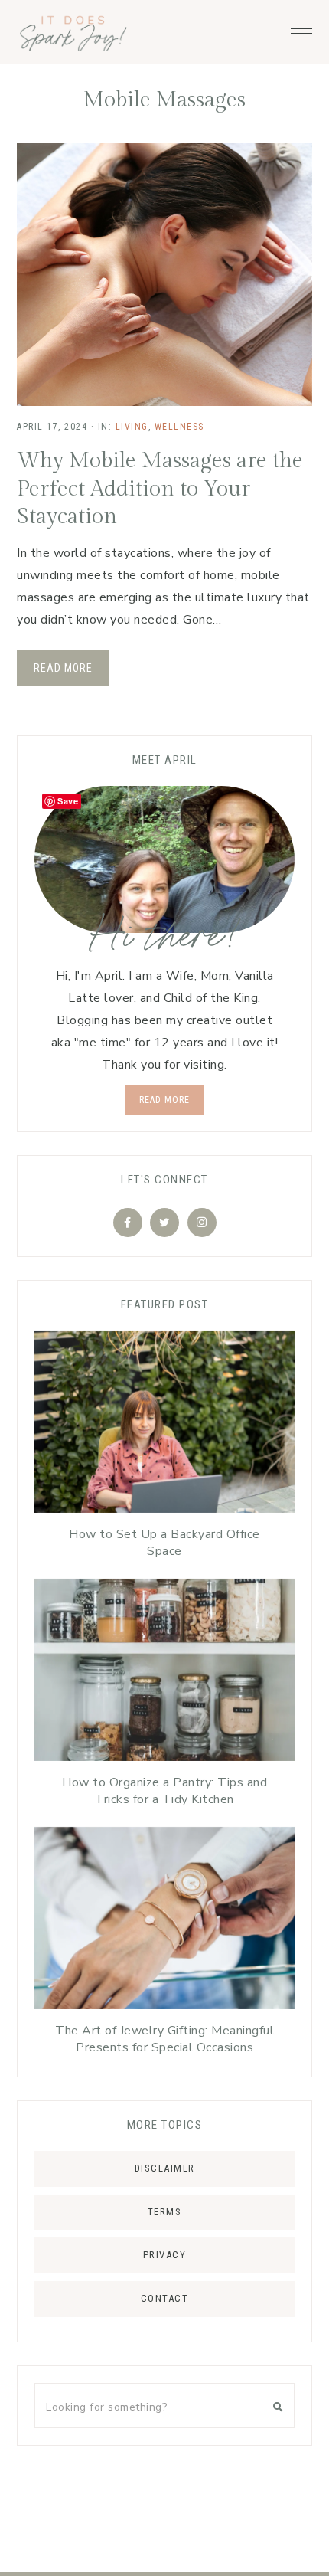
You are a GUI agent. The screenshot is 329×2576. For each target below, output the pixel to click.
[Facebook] (128, 1223)
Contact (165, 2298)
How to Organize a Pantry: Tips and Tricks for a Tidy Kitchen (164, 1791)
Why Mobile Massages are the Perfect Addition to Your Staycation (160, 489)
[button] (301, 29)
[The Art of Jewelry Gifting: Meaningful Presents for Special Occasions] (164, 1922)
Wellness (179, 427)
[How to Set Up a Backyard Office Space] (164, 1425)
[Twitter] (164, 1223)
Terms (165, 2212)
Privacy (165, 2255)
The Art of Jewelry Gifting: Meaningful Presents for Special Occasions (164, 2039)
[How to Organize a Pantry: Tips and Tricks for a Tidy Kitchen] (164, 1674)
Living (132, 427)
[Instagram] (202, 1223)
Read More (63, 668)
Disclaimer (165, 2168)
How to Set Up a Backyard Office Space (164, 1543)
